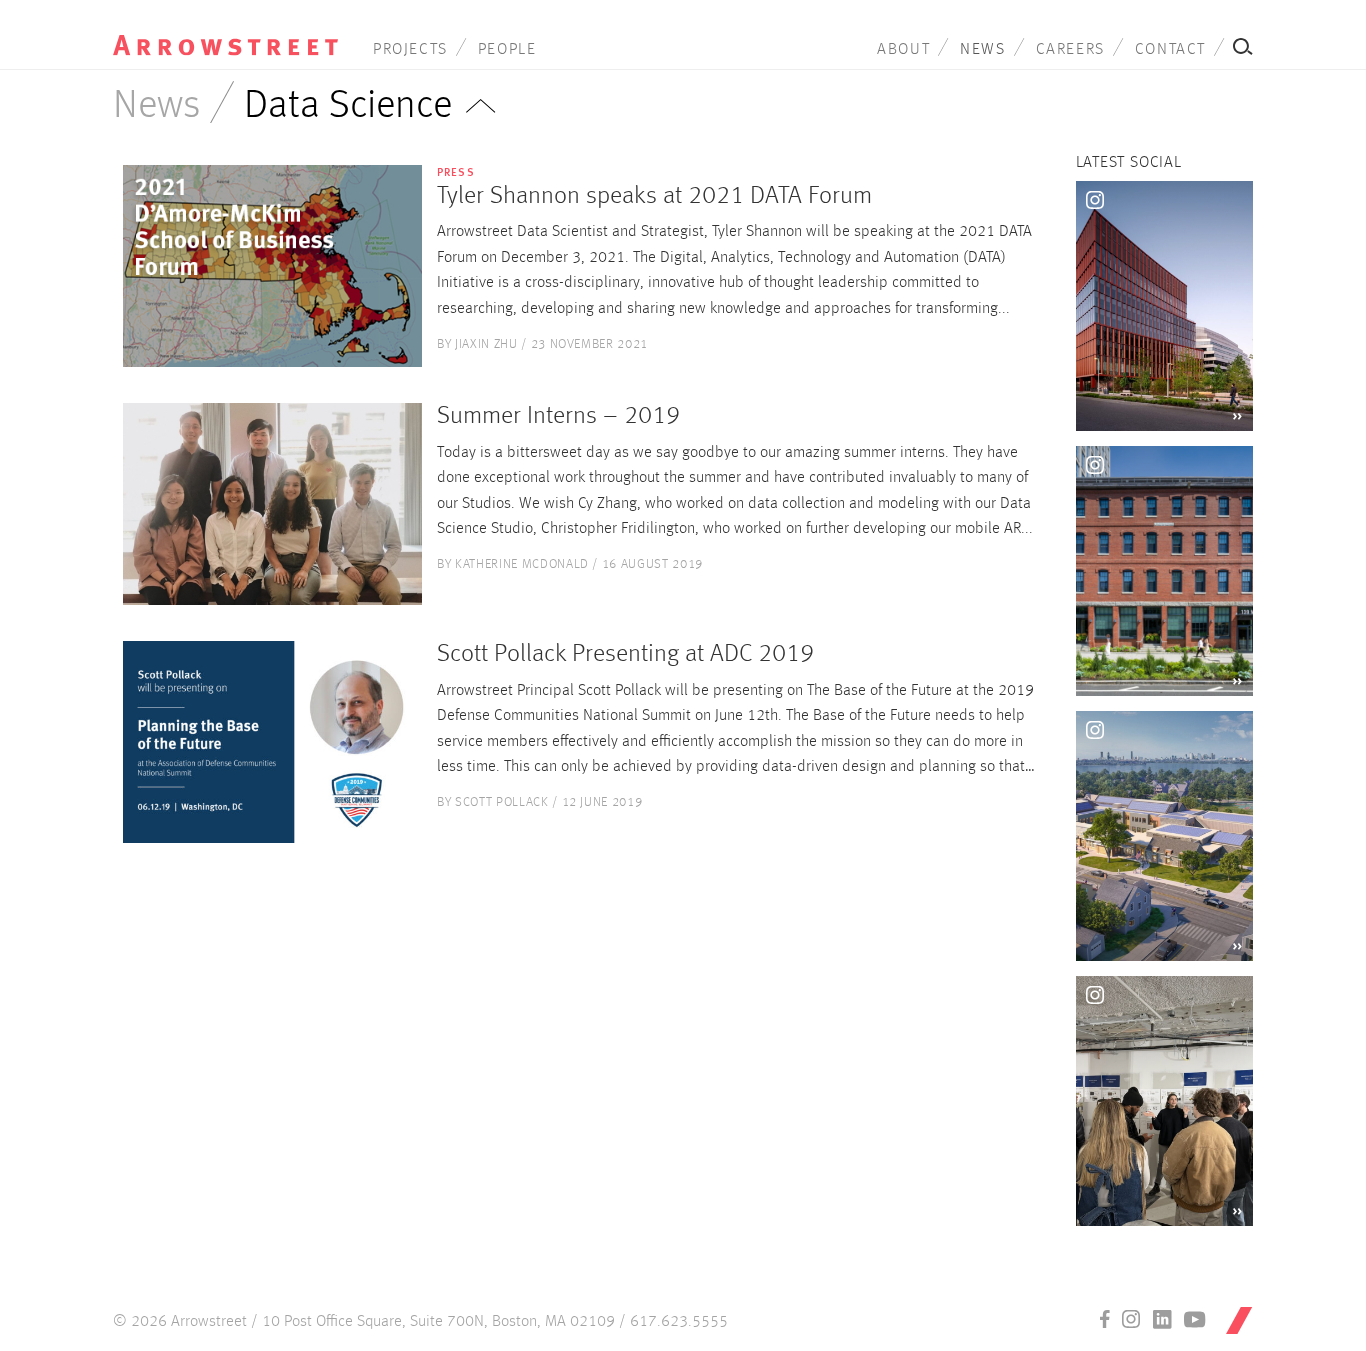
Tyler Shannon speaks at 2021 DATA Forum (654, 196)
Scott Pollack (501, 802)
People (507, 50)
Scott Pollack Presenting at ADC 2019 (625, 654)
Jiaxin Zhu (486, 344)
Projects (410, 50)
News (982, 50)
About (903, 50)
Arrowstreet (225, 31)
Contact (1170, 50)
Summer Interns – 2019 (558, 416)
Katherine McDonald (522, 564)
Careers (1070, 50)
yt (1195, 1319)
